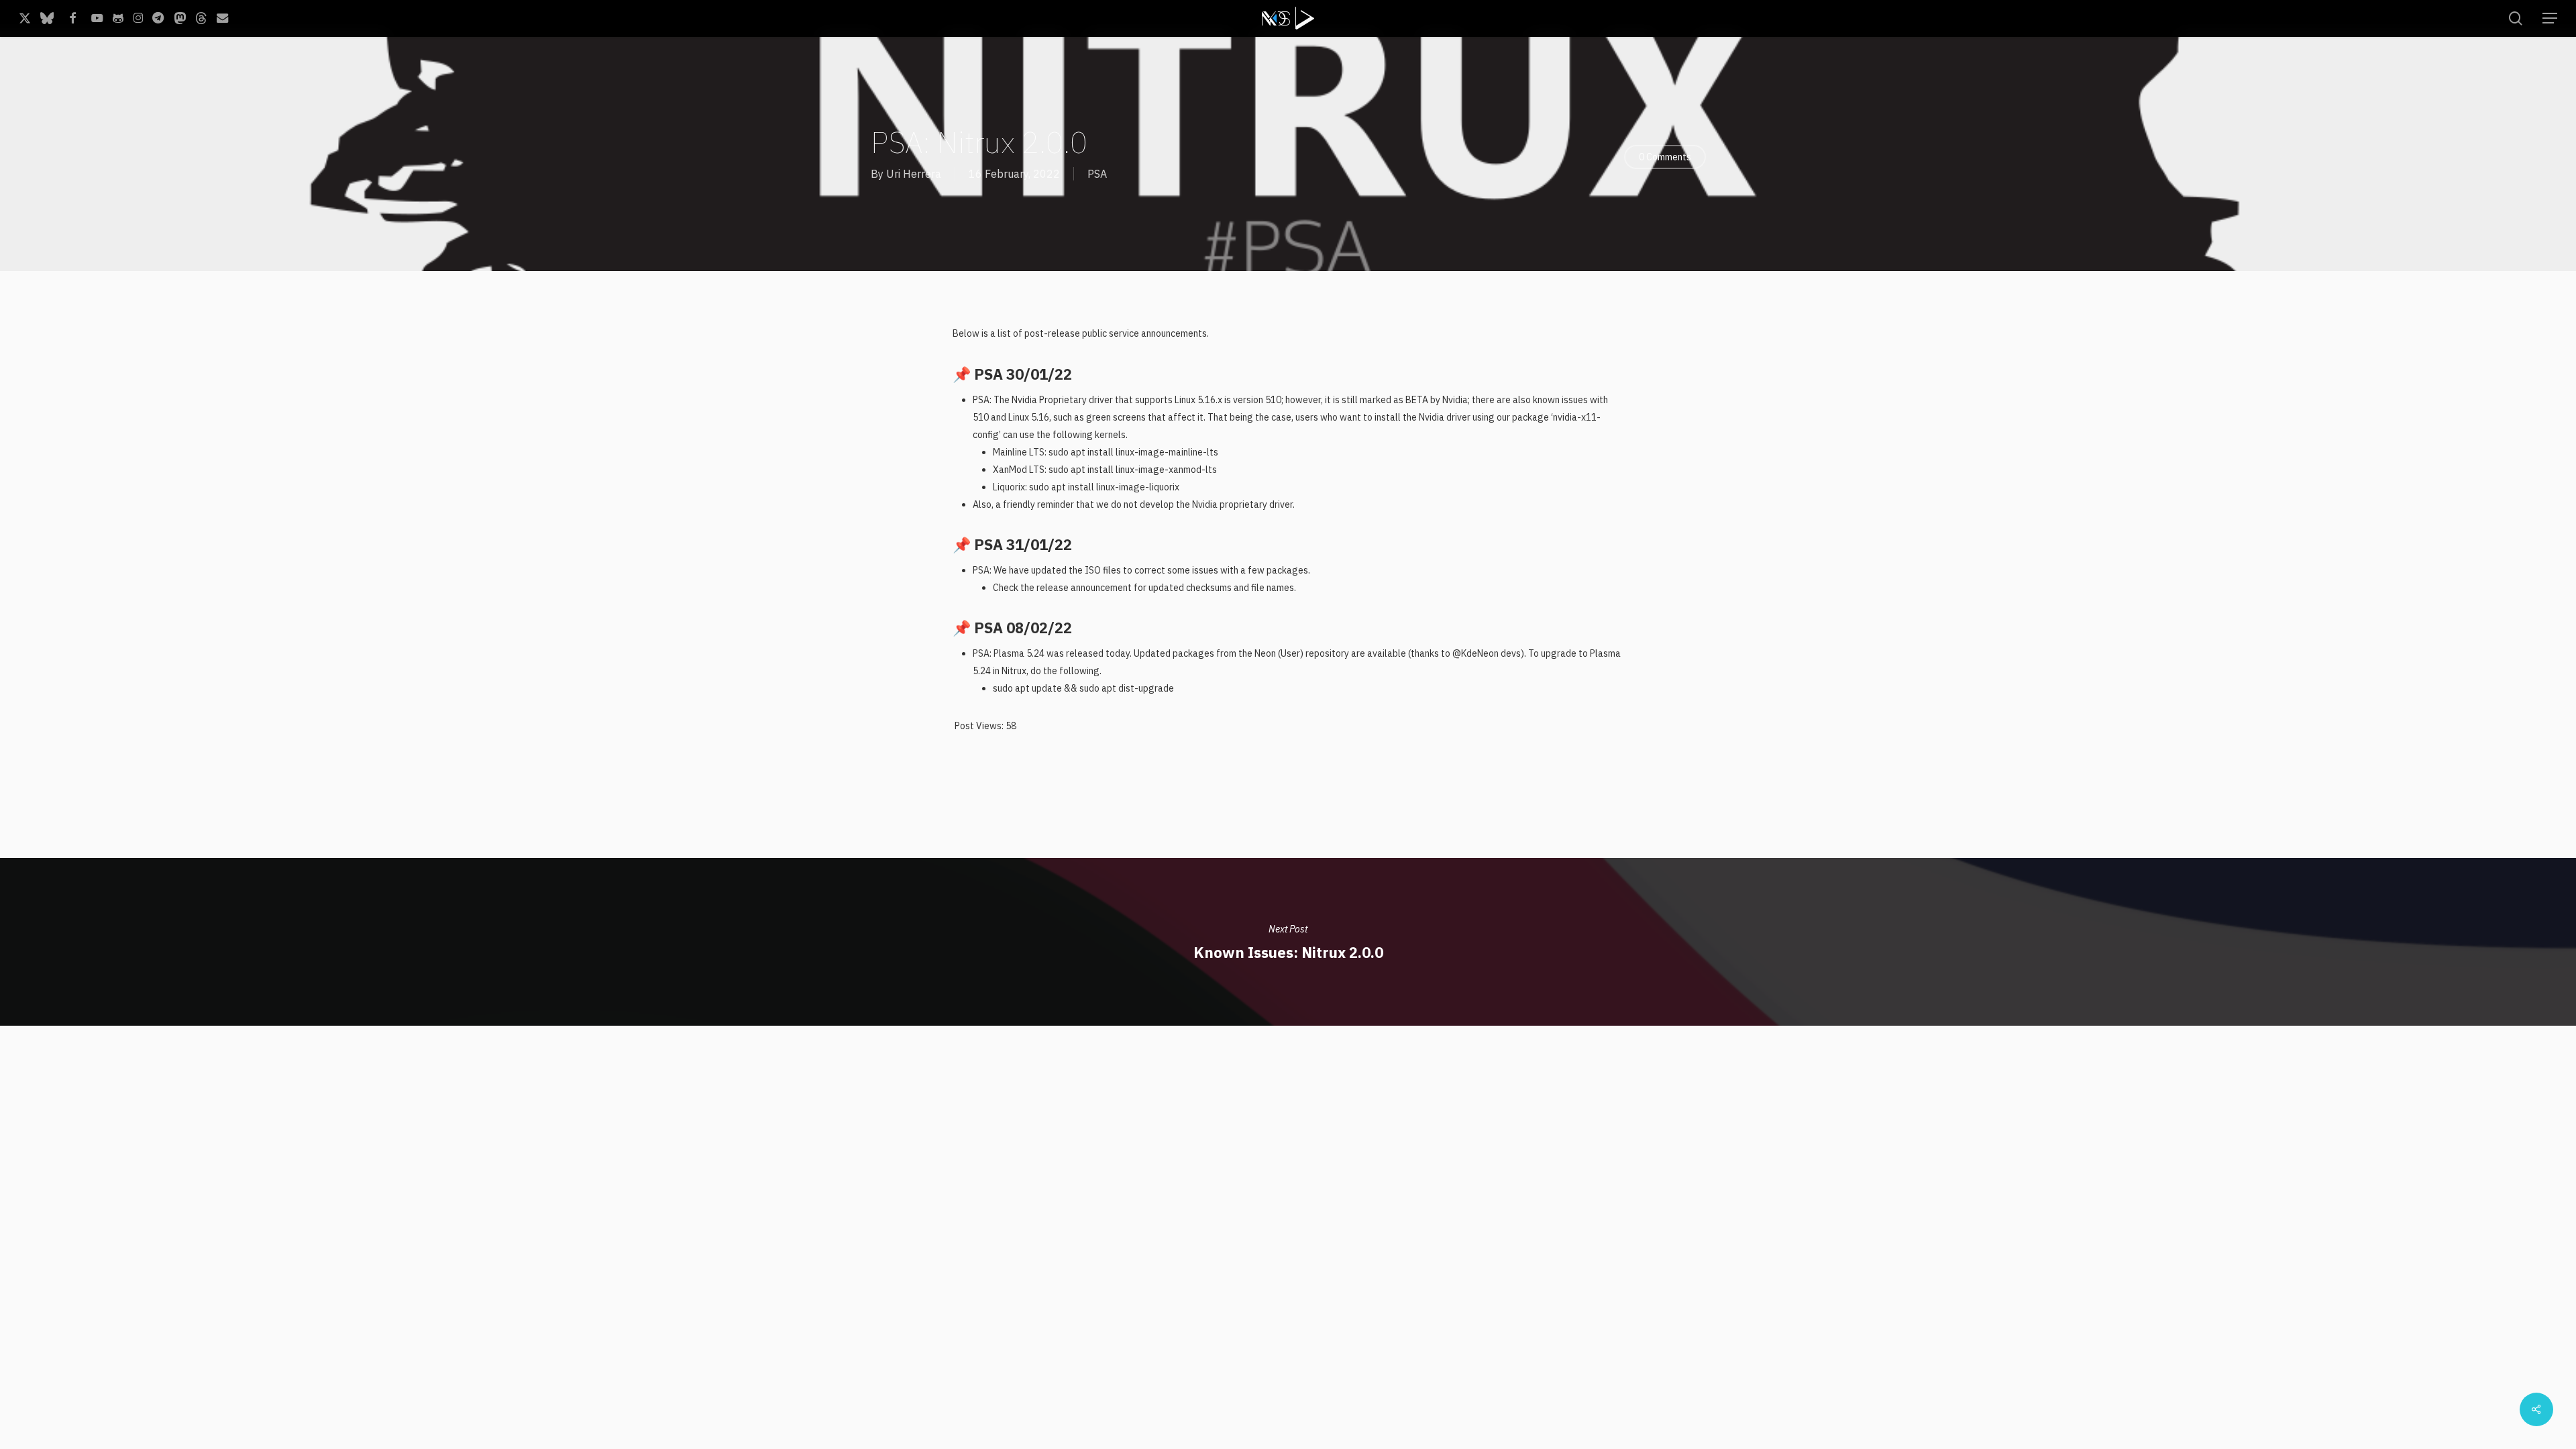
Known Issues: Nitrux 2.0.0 (1288, 942)
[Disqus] (1288, 1193)
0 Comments (1665, 157)
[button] (2550, 18)
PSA (1097, 174)
